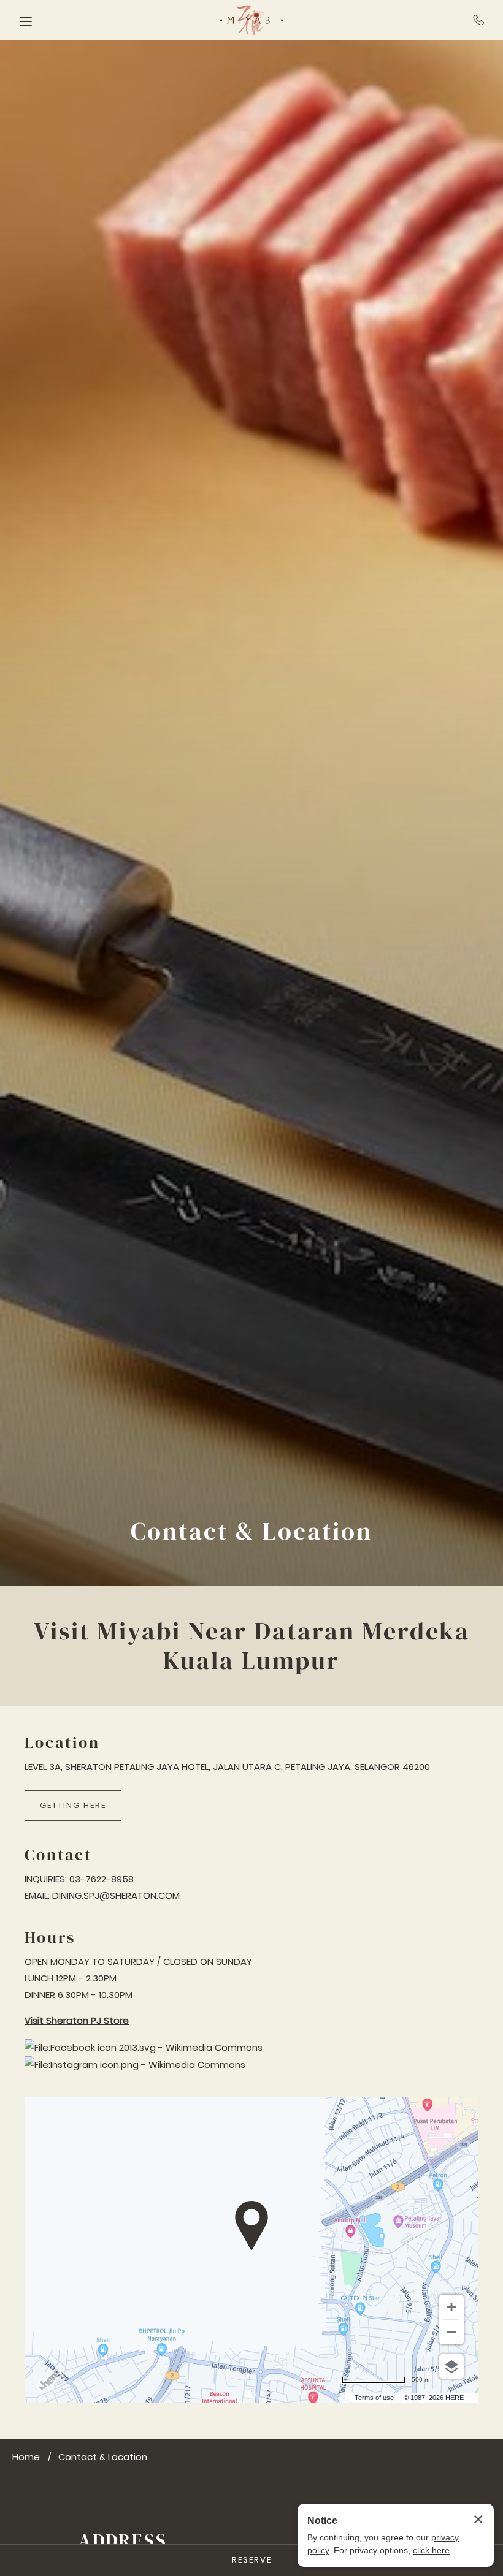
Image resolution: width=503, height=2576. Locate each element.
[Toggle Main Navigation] (26, 21)
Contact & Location (251, 1531)
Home (26, 2457)
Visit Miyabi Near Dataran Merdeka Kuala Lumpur (252, 1646)
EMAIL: (37, 1895)
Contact (58, 1855)
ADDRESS (123, 2540)
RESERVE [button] (252, 2560)
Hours (50, 1938)
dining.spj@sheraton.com (116, 1895)
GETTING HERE (73, 1805)
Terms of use (374, 2398)
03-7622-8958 (479, 20)
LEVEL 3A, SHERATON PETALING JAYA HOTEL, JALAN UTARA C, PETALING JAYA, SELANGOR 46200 (227, 1767)
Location (62, 1743)
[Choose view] (451, 2366)
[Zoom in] (451, 2307)
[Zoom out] (451, 2332)
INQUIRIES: (46, 1879)
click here (431, 2550)
